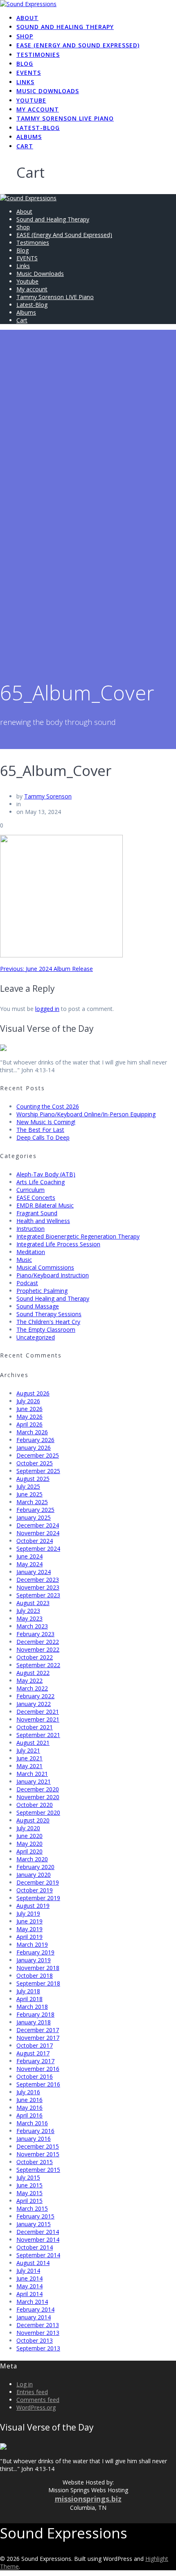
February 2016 (35, 2131)
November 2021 (38, 1719)
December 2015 (38, 2146)
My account (38, 109)
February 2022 (35, 1696)
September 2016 (38, 2084)
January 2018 (34, 2022)
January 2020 (34, 1875)
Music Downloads (48, 91)
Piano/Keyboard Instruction (53, 1275)
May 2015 (29, 2193)
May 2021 (29, 1766)
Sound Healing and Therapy (53, 1298)
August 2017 (33, 2053)
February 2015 (35, 2216)
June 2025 (29, 1494)
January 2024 (34, 1572)
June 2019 (29, 1921)
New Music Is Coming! (46, 1122)
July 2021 (28, 1750)
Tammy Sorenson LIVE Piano (65, 118)
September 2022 (38, 1665)
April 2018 (29, 1999)
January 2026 (34, 1448)
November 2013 (38, 2333)
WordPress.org (36, 2407)
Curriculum (30, 1190)
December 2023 (38, 1580)
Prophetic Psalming (42, 1291)
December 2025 (38, 1455)
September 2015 (38, 2170)
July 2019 (28, 1913)
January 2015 (34, 2224)
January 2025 (34, 1517)
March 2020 (32, 1859)
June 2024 (29, 1556)
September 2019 (38, 1898)
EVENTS (29, 73)
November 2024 (38, 1533)
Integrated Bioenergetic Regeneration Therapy (78, 1236)
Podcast (27, 1283)
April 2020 (29, 1851)
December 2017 (38, 2030)
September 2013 (38, 2348)
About (27, 18)
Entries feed (32, 2392)
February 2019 (35, 1952)
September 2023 (38, 1595)
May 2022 (29, 1680)
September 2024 (38, 1549)
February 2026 (35, 1440)
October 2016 (35, 2076)
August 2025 (33, 1479)
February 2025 (35, 1510)
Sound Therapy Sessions (49, 1314)
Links (25, 82)
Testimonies (38, 55)
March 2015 (32, 2208)
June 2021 (29, 1758)
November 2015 (38, 2154)
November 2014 (38, 2239)
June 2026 (29, 1409)
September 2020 (38, 1812)
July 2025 (28, 1486)
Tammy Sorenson (48, 796)
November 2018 (38, 1968)
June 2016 (29, 2100)
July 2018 (28, 1991)
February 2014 (35, 2309)
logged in (47, 1009)
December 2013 (38, 2325)
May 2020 (29, 1844)
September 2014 (38, 2255)
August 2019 (33, 1906)
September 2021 (38, 1735)
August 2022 (33, 1673)
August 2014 (33, 2263)
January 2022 (34, 1704)
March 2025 (32, 1502)
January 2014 (34, 2317)
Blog (25, 64)
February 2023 (35, 1634)
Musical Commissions (45, 1267)
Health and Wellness (43, 1221)
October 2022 (35, 1657)
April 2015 (29, 2201)
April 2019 (29, 1937)
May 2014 (29, 2286)
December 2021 (38, 1712)
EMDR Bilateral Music (45, 1205)
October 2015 (35, 2162)
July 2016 (28, 2092)
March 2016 (32, 2123)
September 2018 (38, 1983)
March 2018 (32, 2007)
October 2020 (35, 1805)
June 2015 (29, 2185)
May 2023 (29, 1618)
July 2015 (28, 2177)
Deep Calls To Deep (43, 1137)
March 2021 (32, 1774)
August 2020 (33, 1820)
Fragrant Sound (37, 1213)
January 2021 (34, 1781)
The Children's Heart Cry (48, 1322)
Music (24, 1260)
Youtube (31, 100)
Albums (29, 137)
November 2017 (38, 2038)
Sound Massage (38, 1306)
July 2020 (28, 1828)
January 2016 (34, 2139)
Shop (25, 36)
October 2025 (35, 1463)
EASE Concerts (36, 1197)
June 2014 (29, 2278)
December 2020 (38, 1789)
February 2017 (35, 2061)
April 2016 (29, 2115)
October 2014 (35, 2247)
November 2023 (38, 1587)
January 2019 (34, 1960)
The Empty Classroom (46, 1329)
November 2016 (38, 2069)
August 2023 (33, 1603)
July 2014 (28, 2271)
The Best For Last (40, 1130)
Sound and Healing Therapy (65, 27)
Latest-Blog (38, 128)
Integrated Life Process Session (58, 1244)
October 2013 (35, 2340)
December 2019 (38, 1882)
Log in (25, 2384)
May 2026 (29, 1417)
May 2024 (29, 1564)
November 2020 (38, 1797)
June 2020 (29, 1836)
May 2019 (29, 1929)
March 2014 (32, 2302)
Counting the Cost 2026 (48, 1106)
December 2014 (38, 2232)
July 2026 (28, 1401)
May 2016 (29, 2108)
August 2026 (33, 1393)
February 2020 (35, 1867)
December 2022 (38, 1642)
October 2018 (35, 1976)
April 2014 (29, 2294)
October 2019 (35, 1890)
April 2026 (29, 1424)
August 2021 (33, 1743)
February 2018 (35, 2014)
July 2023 (28, 1611)
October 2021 (35, 1727)
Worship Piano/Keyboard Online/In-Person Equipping (86, 1114)
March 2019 (32, 1944)
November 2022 (38, 1649)
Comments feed (38, 2400)
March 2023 (32, 1626)
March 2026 (32, 1432)
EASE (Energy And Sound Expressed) (78, 45)
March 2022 (32, 1688)
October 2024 (35, 1541)
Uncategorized (36, 1337)
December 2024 (38, 1525)
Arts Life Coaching (41, 1182)
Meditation (31, 1252)
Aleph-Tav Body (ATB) (46, 1174)
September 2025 (38, 1471)
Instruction (30, 1229)
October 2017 (35, 2045)
